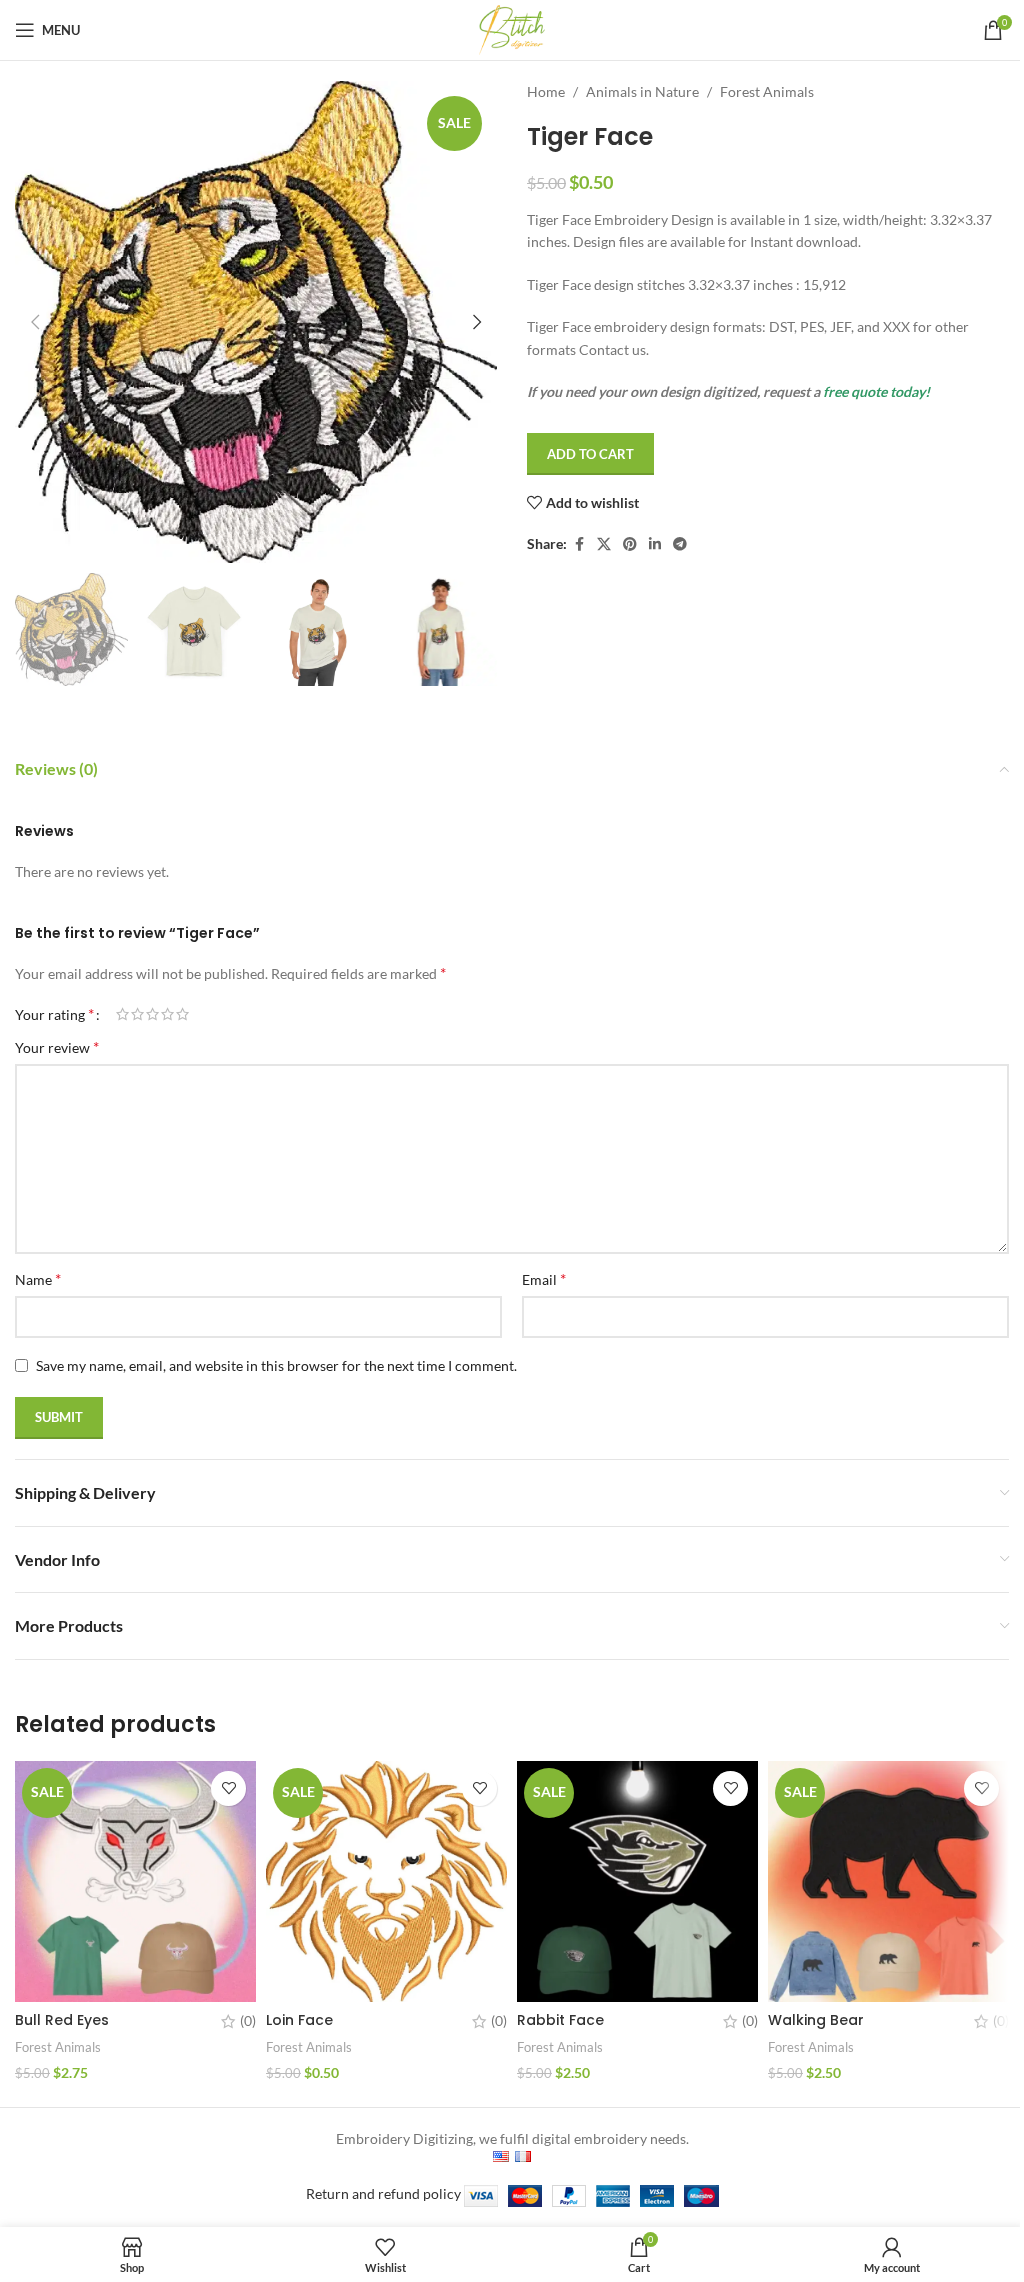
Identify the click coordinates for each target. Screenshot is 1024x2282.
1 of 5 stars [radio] (122, 1014)
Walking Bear (816, 2020)
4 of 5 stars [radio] (167, 1014)
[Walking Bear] (888, 1881)
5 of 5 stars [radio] (182, 1014)
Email (544, 1278)
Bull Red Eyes (62, 2020)
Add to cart (590, 454)
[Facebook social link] (579, 544)
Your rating (54, 1014)
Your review (57, 1046)
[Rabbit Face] (637, 1881)
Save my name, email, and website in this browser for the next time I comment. (276, 1365)
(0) (248, 2021)
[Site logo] (512, 28)
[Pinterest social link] (630, 544)
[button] (35, 322)
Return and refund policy (383, 2193)
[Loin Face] (386, 1881)
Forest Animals (767, 91)
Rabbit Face (560, 2020)
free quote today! (876, 391)
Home (546, 91)
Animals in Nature (642, 91)
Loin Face (299, 2020)
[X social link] (604, 544)
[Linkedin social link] (655, 544)
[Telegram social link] (680, 544)
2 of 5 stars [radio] (137, 1014)
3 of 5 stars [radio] (152, 1014)
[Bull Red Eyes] (135, 1881)
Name (38, 1278)
